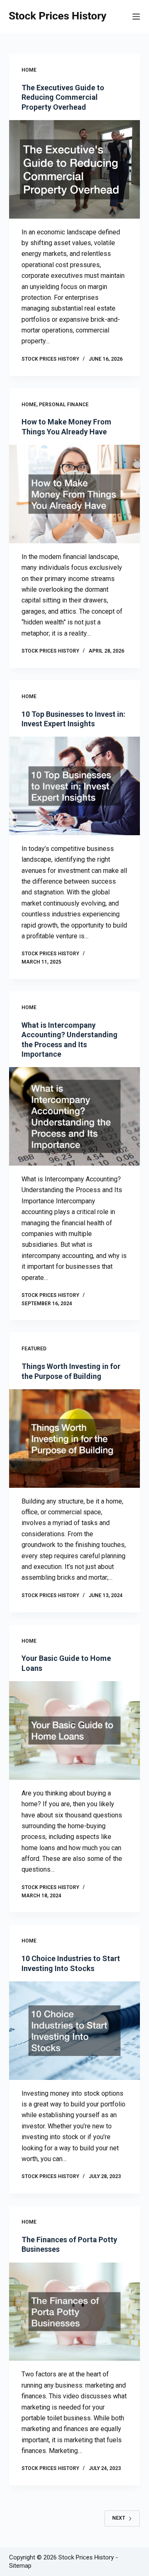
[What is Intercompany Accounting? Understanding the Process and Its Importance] (75, 1116)
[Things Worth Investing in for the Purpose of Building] (75, 1439)
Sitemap (20, 2566)
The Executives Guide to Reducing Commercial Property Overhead (63, 97)
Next (119, 2518)
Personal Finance (64, 405)
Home (29, 70)
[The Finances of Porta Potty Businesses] (75, 2312)
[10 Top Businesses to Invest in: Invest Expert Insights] (75, 786)
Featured (34, 1349)
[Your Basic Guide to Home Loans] (75, 1730)
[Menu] (136, 17)
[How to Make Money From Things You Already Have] (75, 494)
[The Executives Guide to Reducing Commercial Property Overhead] (75, 169)
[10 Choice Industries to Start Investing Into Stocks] (75, 2031)
